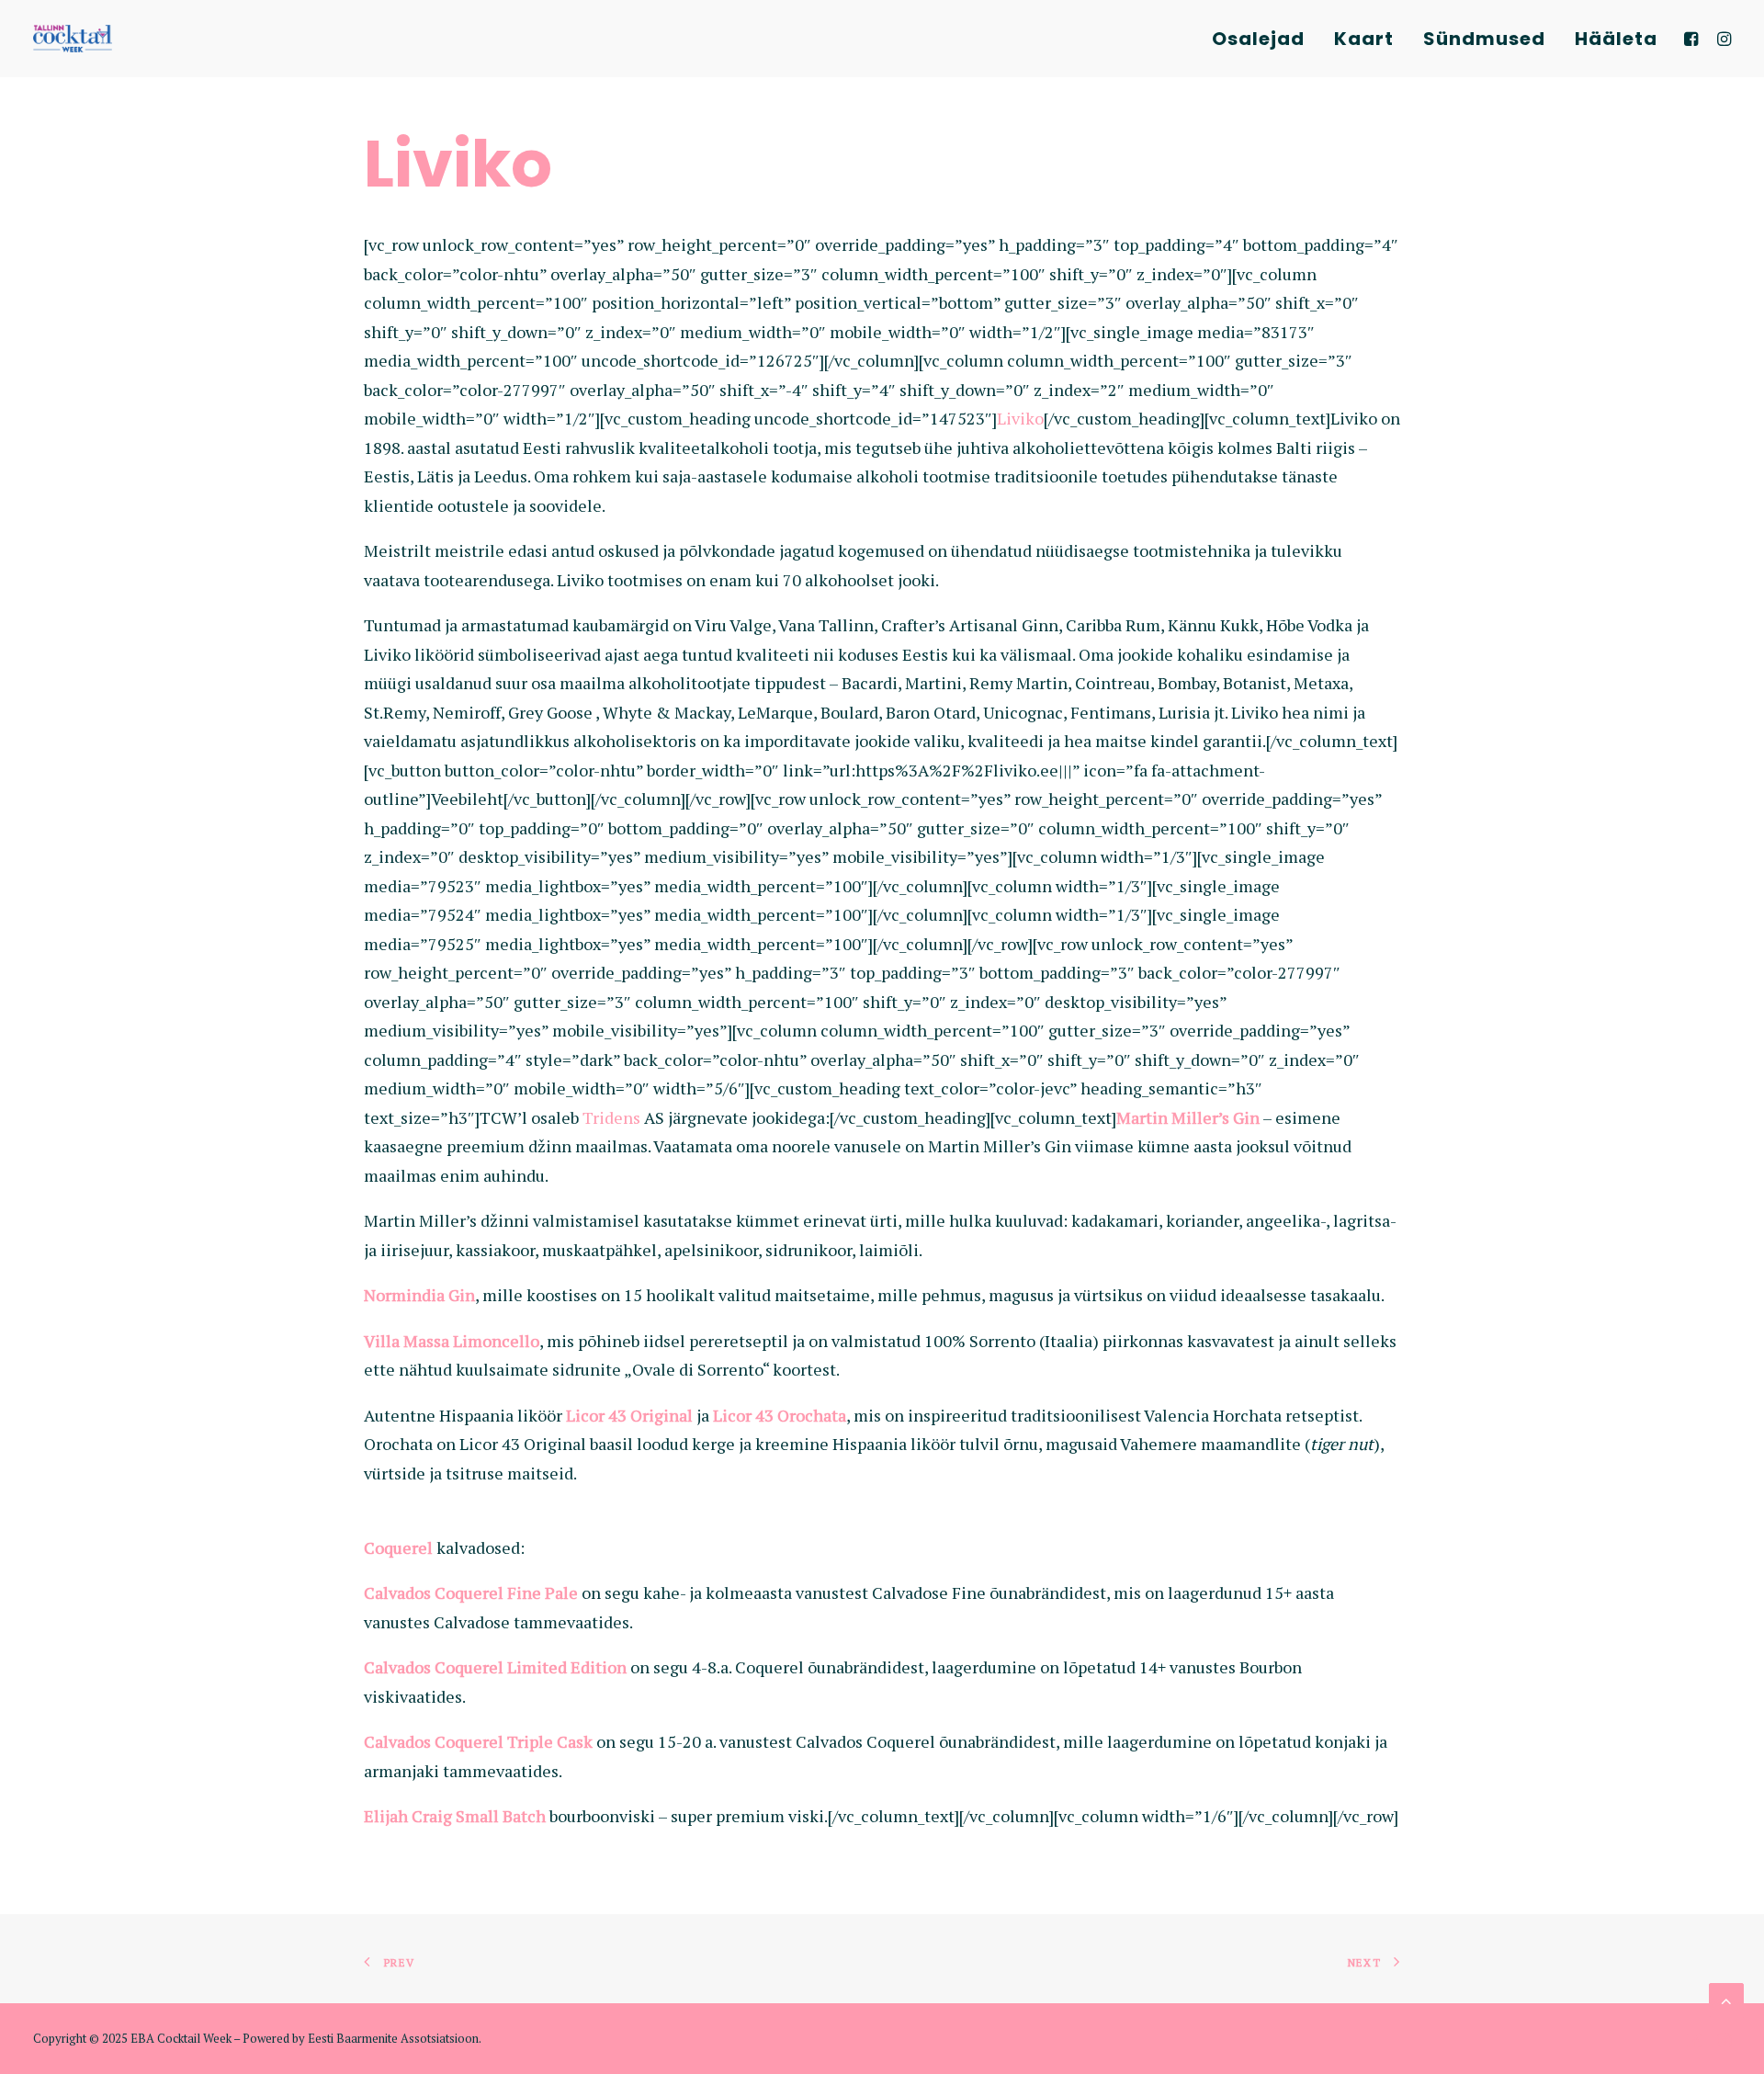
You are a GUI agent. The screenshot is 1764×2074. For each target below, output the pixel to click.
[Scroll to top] (1726, 1999)
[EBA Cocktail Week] (73, 39)
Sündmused (1484, 39)
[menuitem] (1258, 39)
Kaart (1364, 39)
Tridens (611, 1117)
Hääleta (1616, 39)
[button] (1694, 39)
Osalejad (1258, 39)
